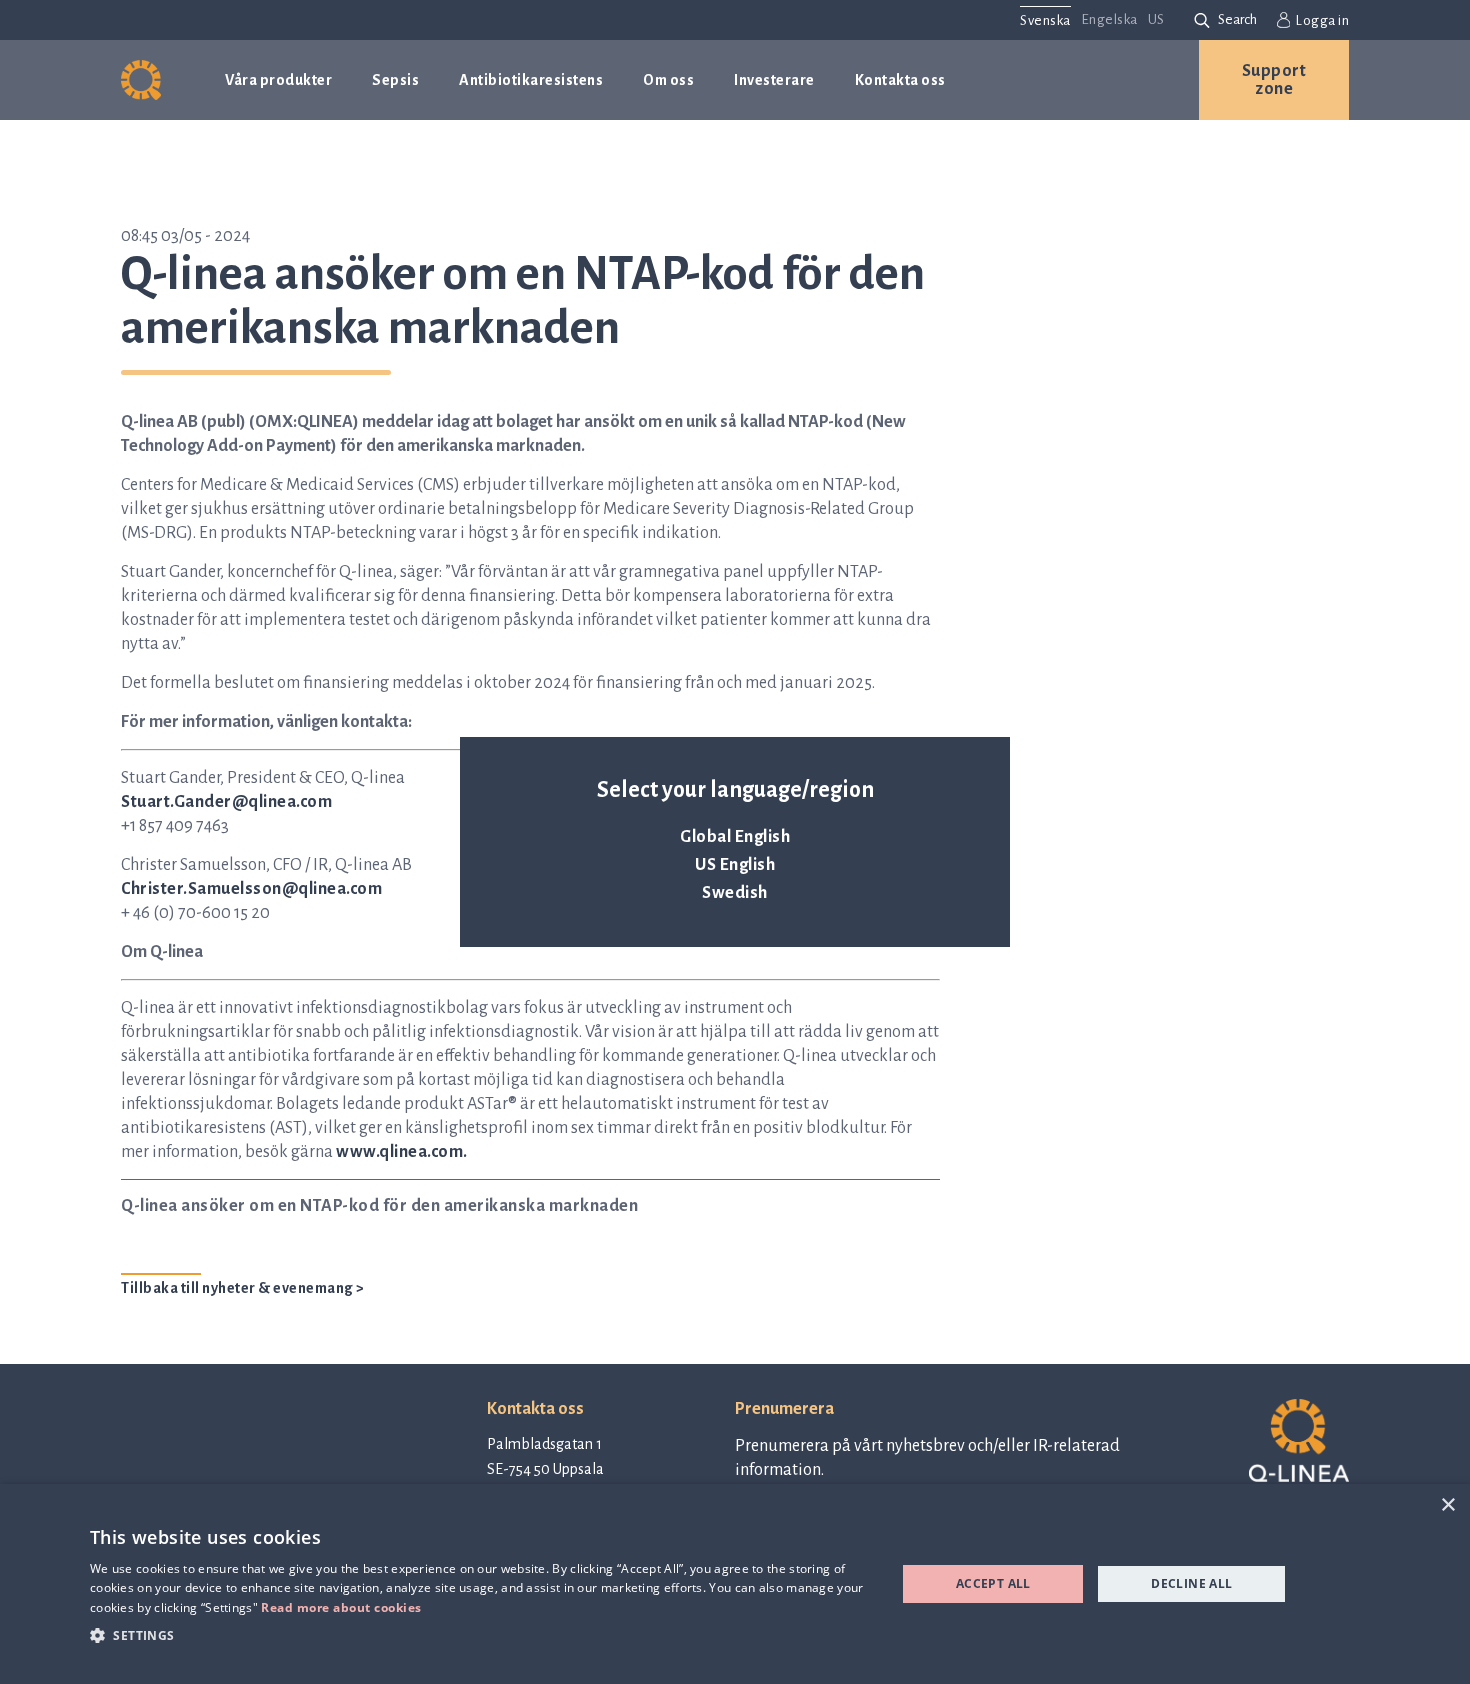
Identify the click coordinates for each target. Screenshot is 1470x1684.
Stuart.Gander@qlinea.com (226, 802)
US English (735, 865)
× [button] (1447, 1505)
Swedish (735, 893)
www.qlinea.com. (402, 1152)
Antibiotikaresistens (531, 80)
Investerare (774, 80)
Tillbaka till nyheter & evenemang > (243, 1288)
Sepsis (395, 80)
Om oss (668, 80)
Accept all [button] (993, 1583)
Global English (735, 837)
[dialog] (735, 1584)
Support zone (1274, 80)
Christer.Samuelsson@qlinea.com (251, 889)
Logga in (1322, 20)
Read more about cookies (341, 1607)
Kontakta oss (900, 80)
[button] (481, 1634)
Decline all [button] (1191, 1583)
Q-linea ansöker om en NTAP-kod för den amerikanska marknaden (379, 1206)
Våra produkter (278, 80)
